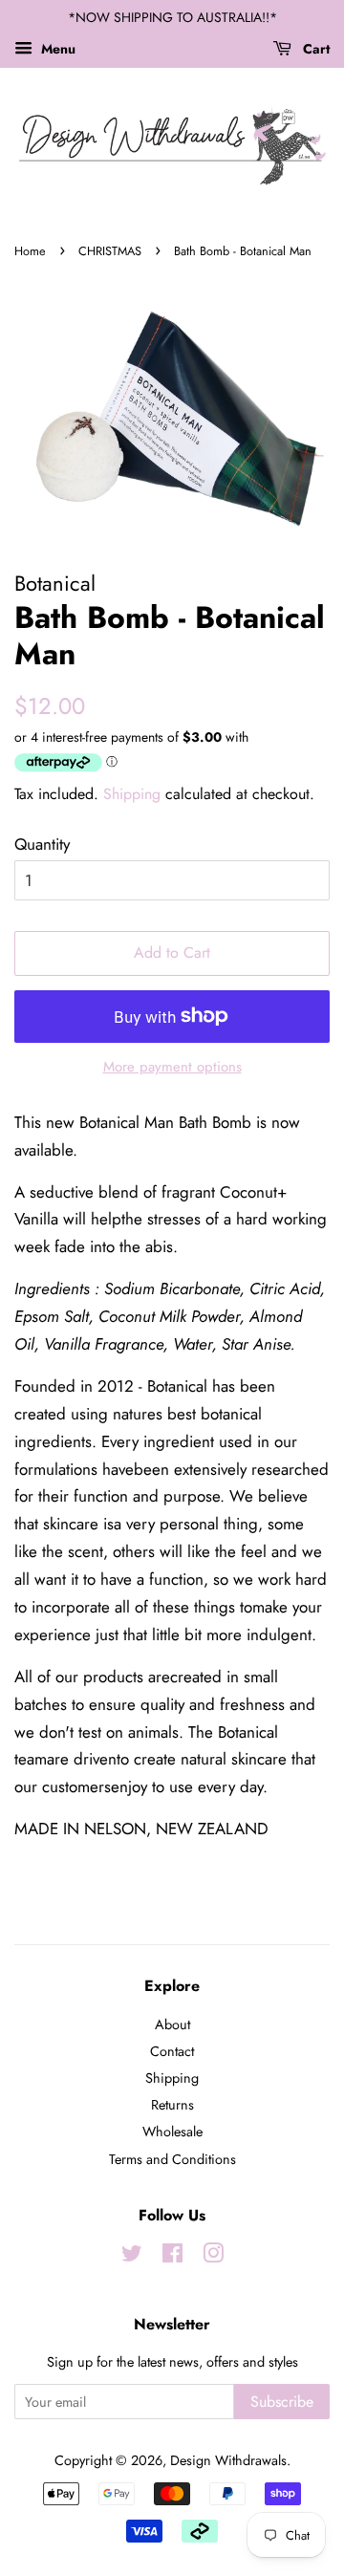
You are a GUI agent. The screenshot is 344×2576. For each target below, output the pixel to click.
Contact (172, 2051)
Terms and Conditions (172, 2159)
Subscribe (282, 2402)
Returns (172, 2105)
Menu (56, 49)
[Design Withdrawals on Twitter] (132, 2257)
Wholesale (172, 2132)
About (172, 2024)
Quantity (42, 844)
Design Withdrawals (228, 2460)
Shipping (132, 794)
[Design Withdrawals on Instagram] (213, 2257)
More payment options (172, 1067)
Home (30, 251)
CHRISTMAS (110, 251)
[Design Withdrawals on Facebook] (172, 2257)
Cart (314, 49)
